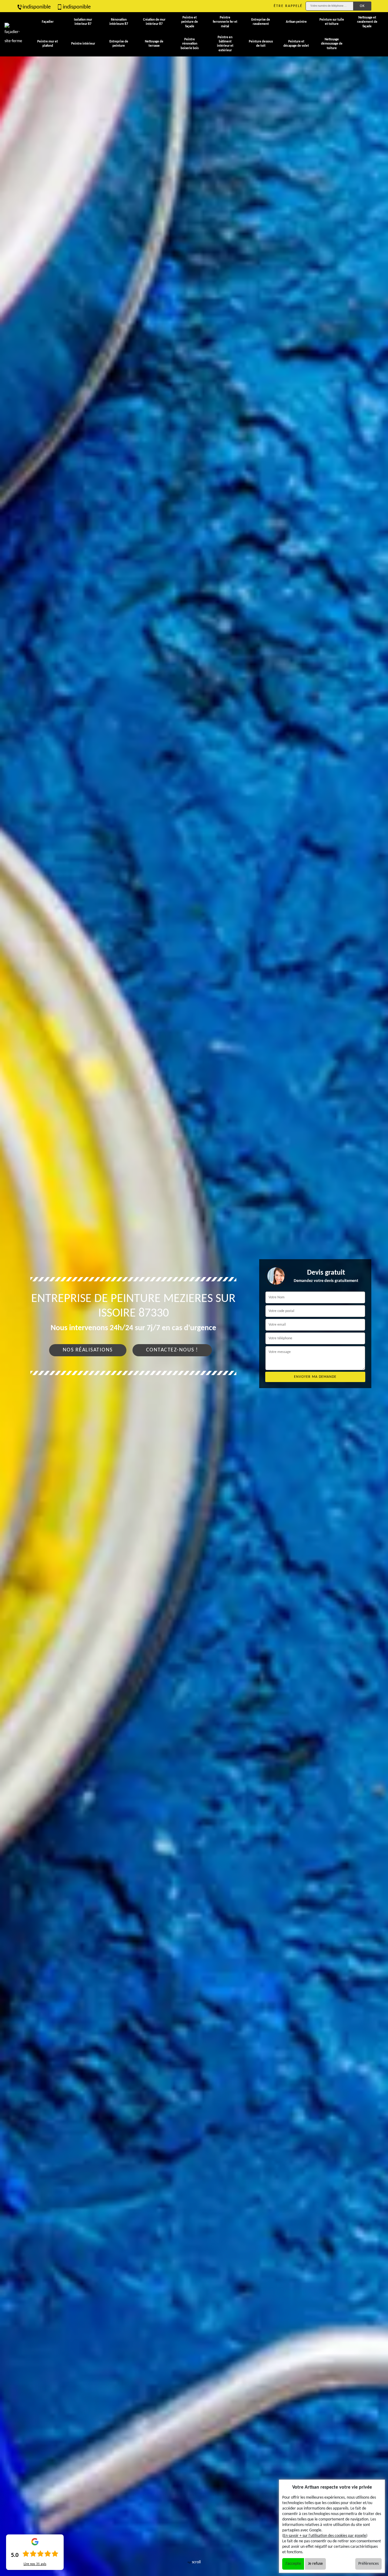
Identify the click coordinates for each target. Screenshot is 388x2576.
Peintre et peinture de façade (190, 22)
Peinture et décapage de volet (296, 44)
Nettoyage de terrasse (154, 44)
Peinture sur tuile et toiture (332, 22)
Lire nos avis (35, 2564)
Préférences (368, 2564)
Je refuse (315, 2564)
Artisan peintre (296, 22)
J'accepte (293, 2564)
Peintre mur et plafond (48, 44)
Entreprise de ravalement (261, 22)
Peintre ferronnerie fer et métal (225, 22)
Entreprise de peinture (119, 44)
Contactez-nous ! (172, 1350)
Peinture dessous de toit (261, 44)
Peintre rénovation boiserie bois (190, 44)
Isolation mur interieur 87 (83, 22)
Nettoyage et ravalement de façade (367, 22)
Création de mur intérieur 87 (154, 22)
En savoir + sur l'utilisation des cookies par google (325, 2536)
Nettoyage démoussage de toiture (332, 44)
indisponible (37, 7)
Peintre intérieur (83, 44)
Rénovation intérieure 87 (119, 22)
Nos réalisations (88, 1350)
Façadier (48, 22)
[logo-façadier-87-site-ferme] (14, 34)
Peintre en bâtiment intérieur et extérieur (225, 44)
